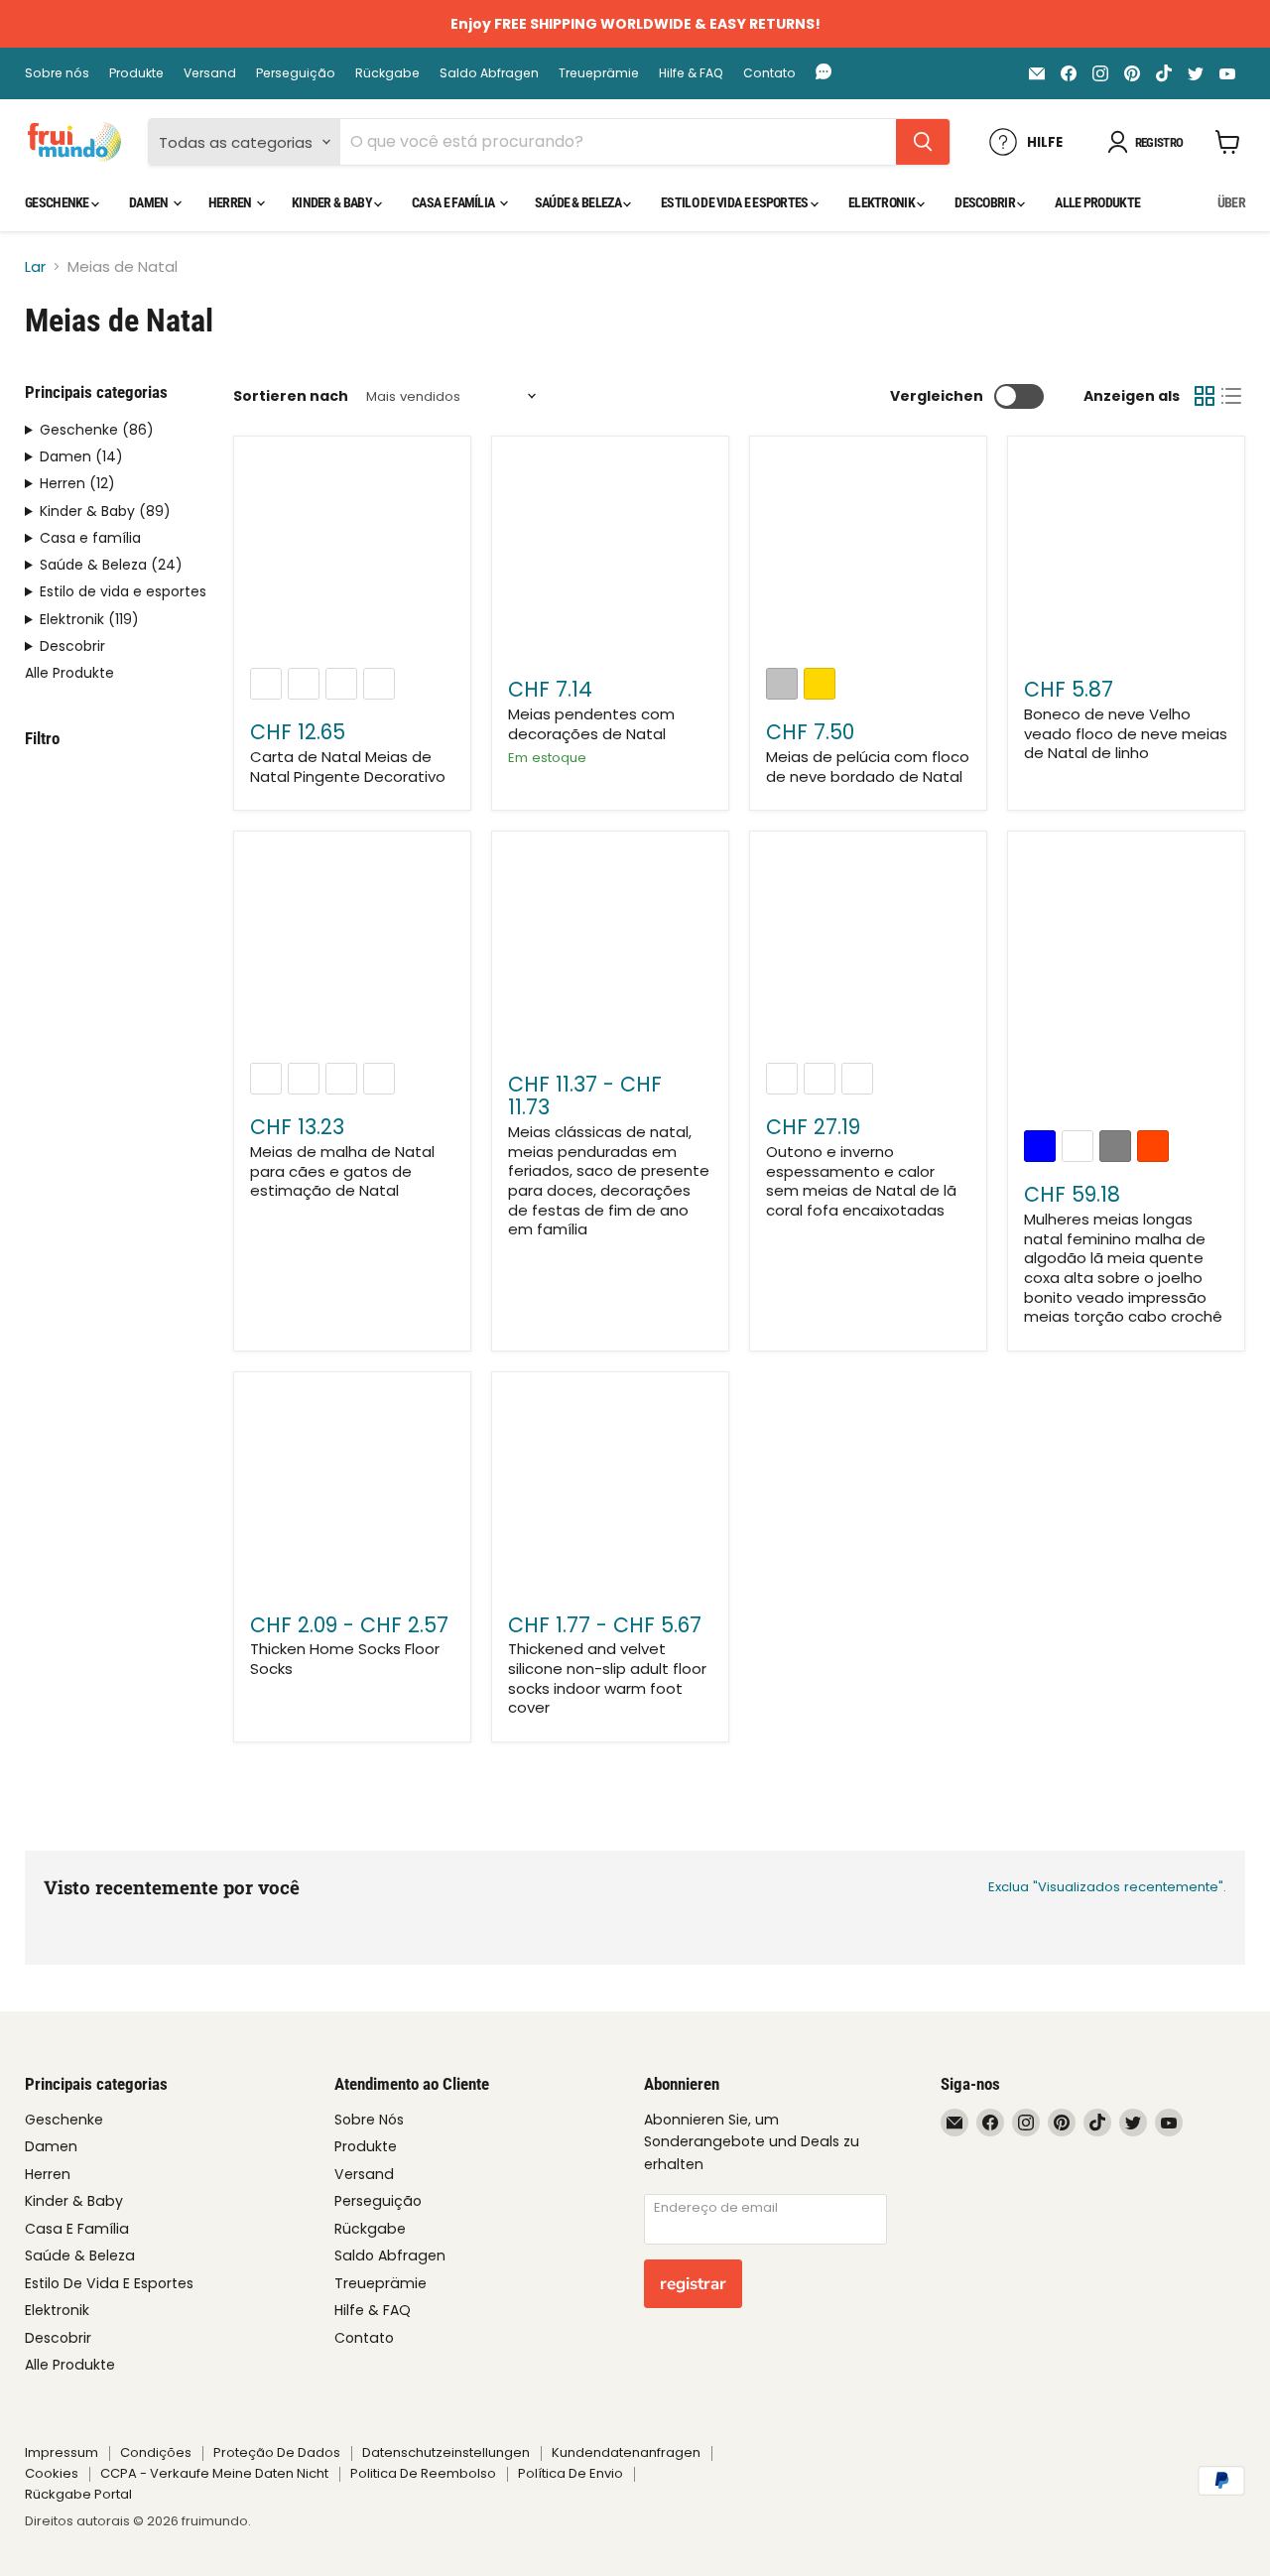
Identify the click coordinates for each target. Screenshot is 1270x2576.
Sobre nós (57, 73)
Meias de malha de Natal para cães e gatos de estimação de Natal (342, 1171)
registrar (693, 2284)
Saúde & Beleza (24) (111, 565)
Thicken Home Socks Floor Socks (345, 1659)
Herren (231, 202)
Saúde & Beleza (579, 202)
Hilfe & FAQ (691, 73)
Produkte (136, 73)
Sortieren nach (291, 396)
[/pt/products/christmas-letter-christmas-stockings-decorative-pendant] (352, 556)
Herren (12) (77, 484)
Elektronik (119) (89, 620)
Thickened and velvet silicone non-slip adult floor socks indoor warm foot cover (607, 1678)
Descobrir (986, 202)
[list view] (1232, 397)
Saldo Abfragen (489, 73)
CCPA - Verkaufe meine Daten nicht (214, 2473)
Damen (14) (81, 457)
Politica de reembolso (423, 2473)
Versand (210, 73)
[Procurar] (923, 142)
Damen (150, 202)
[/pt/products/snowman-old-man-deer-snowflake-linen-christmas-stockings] (1126, 556)
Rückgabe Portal (78, 2494)
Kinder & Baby (333, 202)
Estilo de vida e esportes (736, 202)
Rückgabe (387, 73)
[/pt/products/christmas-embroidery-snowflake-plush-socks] (868, 556)
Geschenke (58, 202)
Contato (769, 73)
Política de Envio (571, 2473)
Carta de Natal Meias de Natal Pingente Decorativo (348, 767)
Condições (156, 2452)
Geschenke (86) (97, 430)
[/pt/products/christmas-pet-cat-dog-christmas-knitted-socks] (352, 951)
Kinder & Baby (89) (105, 512)
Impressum (62, 2452)
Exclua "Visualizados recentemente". (1107, 1887)
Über (1231, 202)
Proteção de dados (277, 2452)
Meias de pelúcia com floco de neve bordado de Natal (868, 767)
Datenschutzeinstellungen (446, 2452)
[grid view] (1205, 397)
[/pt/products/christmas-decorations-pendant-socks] (610, 556)
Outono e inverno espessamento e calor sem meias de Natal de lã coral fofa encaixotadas (861, 1181)
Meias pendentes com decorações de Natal (591, 724)
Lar (35, 266)
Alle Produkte (1097, 202)
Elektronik (883, 202)
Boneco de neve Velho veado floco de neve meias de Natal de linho (1126, 733)
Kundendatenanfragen (626, 2452)
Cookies (52, 2473)
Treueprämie (599, 73)
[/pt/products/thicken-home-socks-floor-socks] (352, 1490)
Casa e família (454, 202)
